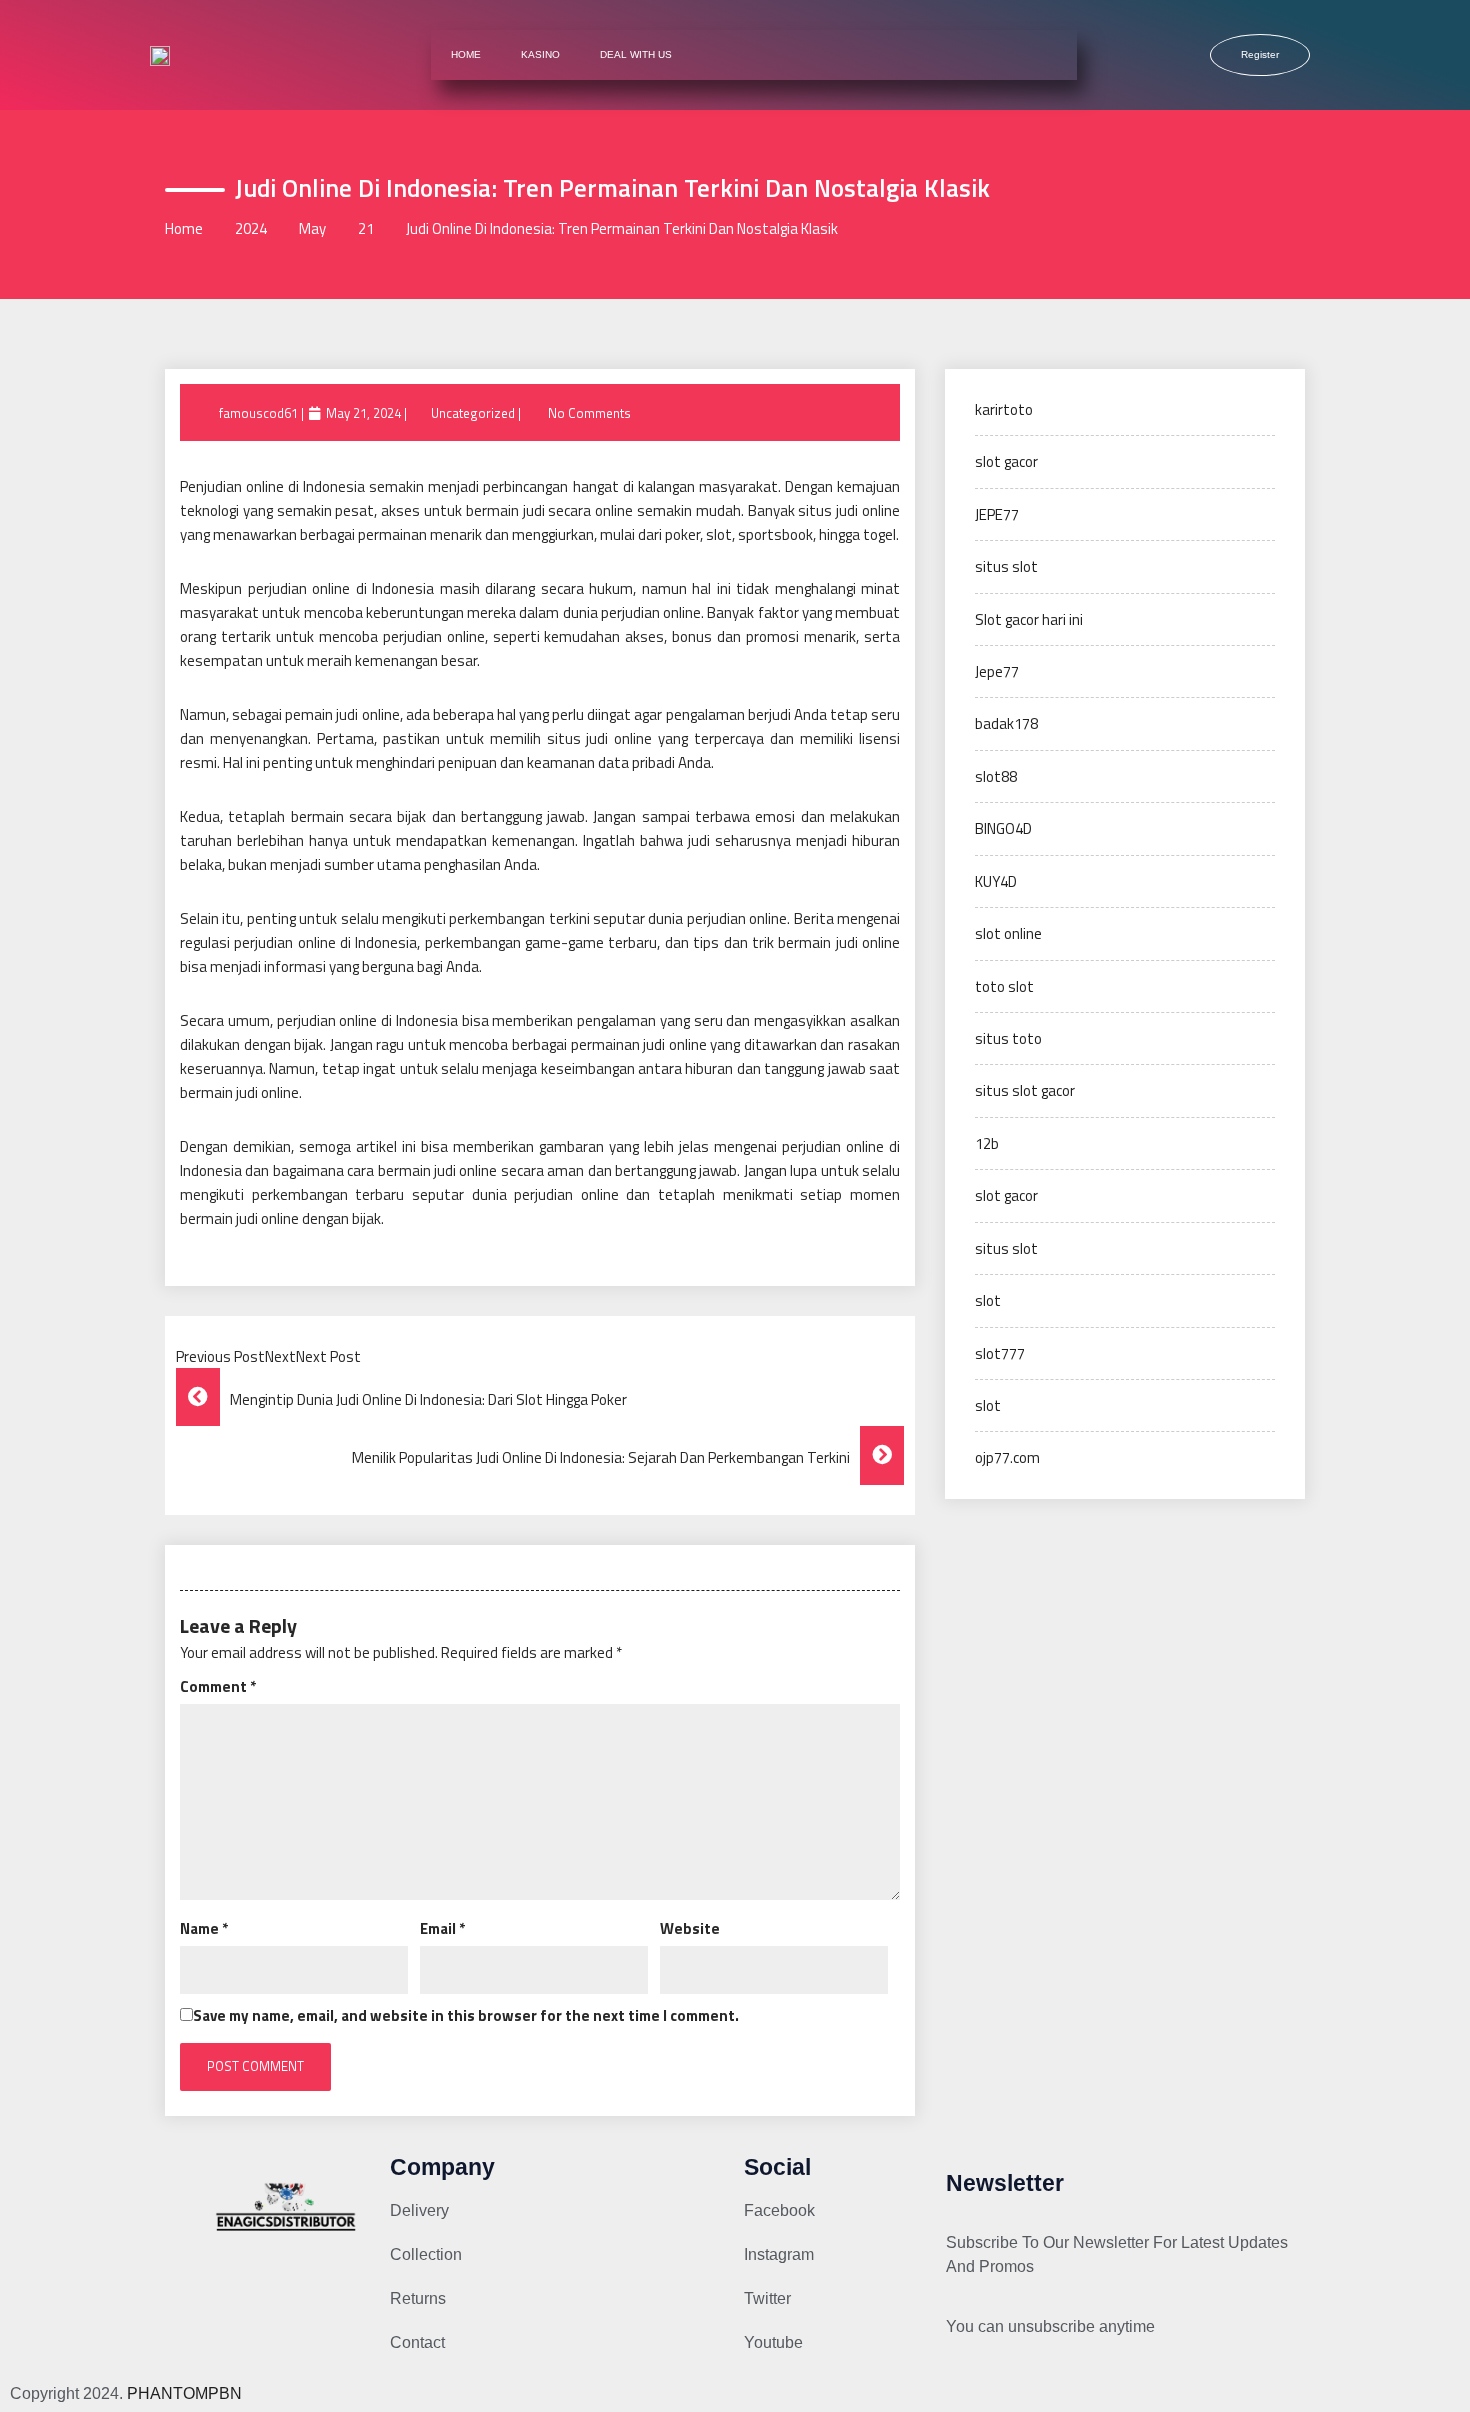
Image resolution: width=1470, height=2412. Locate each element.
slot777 (1000, 1353)
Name (204, 1928)
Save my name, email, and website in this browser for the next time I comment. (466, 2015)
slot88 (996, 776)
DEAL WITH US (636, 54)
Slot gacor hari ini (1029, 619)
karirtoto (1004, 409)
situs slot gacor (1025, 1090)
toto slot (1004, 986)
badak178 (1006, 723)
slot (988, 1300)
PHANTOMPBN (184, 2393)
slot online (1008, 933)
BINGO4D (1003, 828)
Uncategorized (473, 413)
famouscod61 (258, 413)
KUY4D (996, 881)
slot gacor (1006, 461)
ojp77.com (1007, 1457)
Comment (218, 1686)
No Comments (589, 413)
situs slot (1006, 566)
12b (987, 1143)
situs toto (1008, 1038)
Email (442, 1928)
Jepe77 (997, 671)
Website (690, 1928)
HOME (466, 54)
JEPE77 (997, 514)
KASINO (540, 54)
